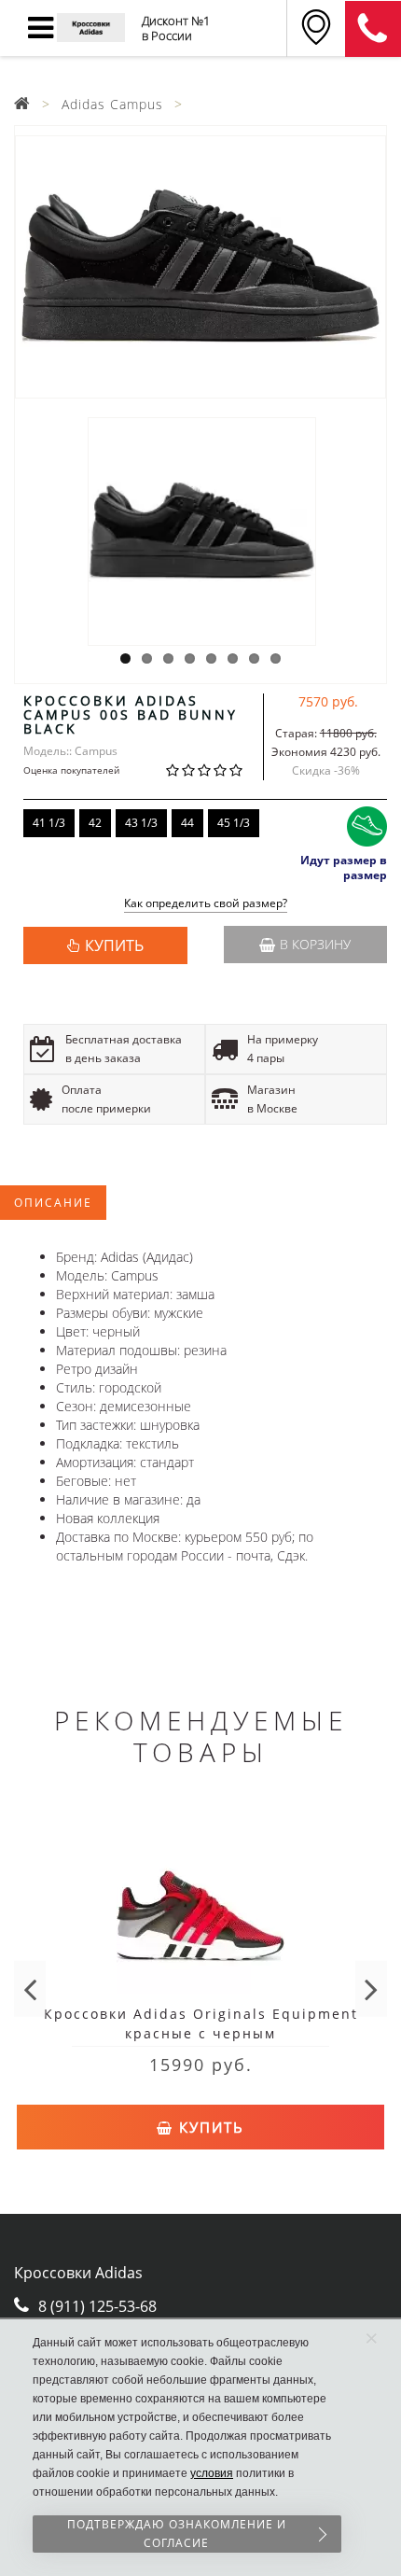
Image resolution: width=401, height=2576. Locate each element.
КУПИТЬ (114, 945)
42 (95, 823)
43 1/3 (141, 823)
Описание (53, 1203)
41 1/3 (49, 823)
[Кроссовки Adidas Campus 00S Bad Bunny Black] (200, 267)
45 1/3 (234, 823)
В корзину (315, 944)
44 (187, 823)
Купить (209, 2127)
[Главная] (22, 104)
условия (212, 2473)
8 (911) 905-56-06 (373, 29)
